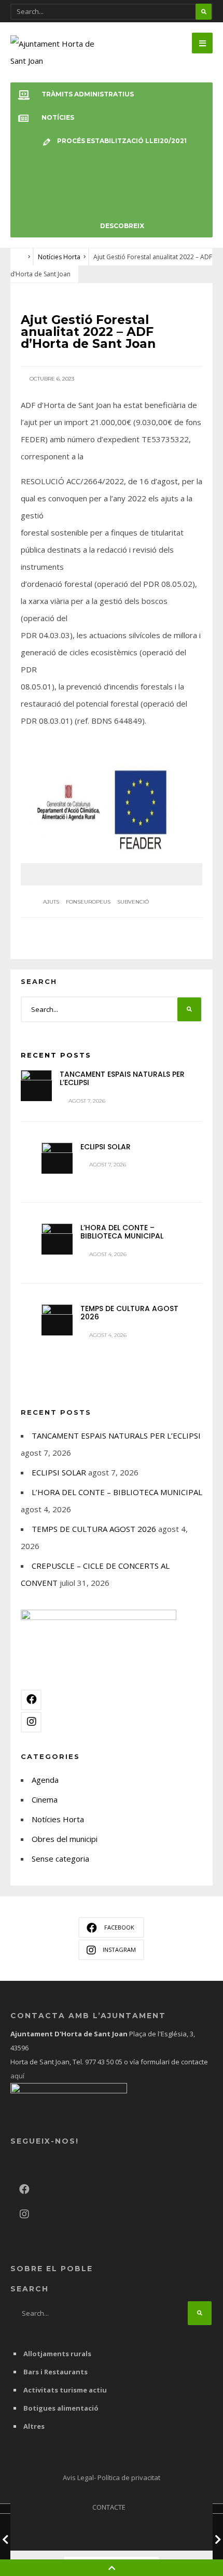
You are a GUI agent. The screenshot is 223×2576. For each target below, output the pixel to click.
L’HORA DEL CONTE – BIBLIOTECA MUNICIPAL (122, 1232)
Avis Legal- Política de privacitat (112, 2478)
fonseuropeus (88, 902)
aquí (17, 2076)
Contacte (109, 2507)
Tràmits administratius (88, 94)
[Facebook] (31, 1700)
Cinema (45, 1799)
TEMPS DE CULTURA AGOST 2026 (129, 1313)
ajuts (51, 902)
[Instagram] (31, 1722)
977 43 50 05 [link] (104, 2062)
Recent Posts (56, 1055)
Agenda (45, 1780)
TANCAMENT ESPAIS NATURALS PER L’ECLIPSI (122, 1079)
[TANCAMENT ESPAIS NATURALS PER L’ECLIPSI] (36, 1086)
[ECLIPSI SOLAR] (57, 1158)
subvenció (133, 902)
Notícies (58, 117)
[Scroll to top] (112, 2568)
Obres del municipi (65, 1839)
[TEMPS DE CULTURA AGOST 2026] (57, 1320)
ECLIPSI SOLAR (106, 1147)
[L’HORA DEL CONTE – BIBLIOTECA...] (57, 1239)
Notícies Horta (59, 257)
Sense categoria (60, 1859)
